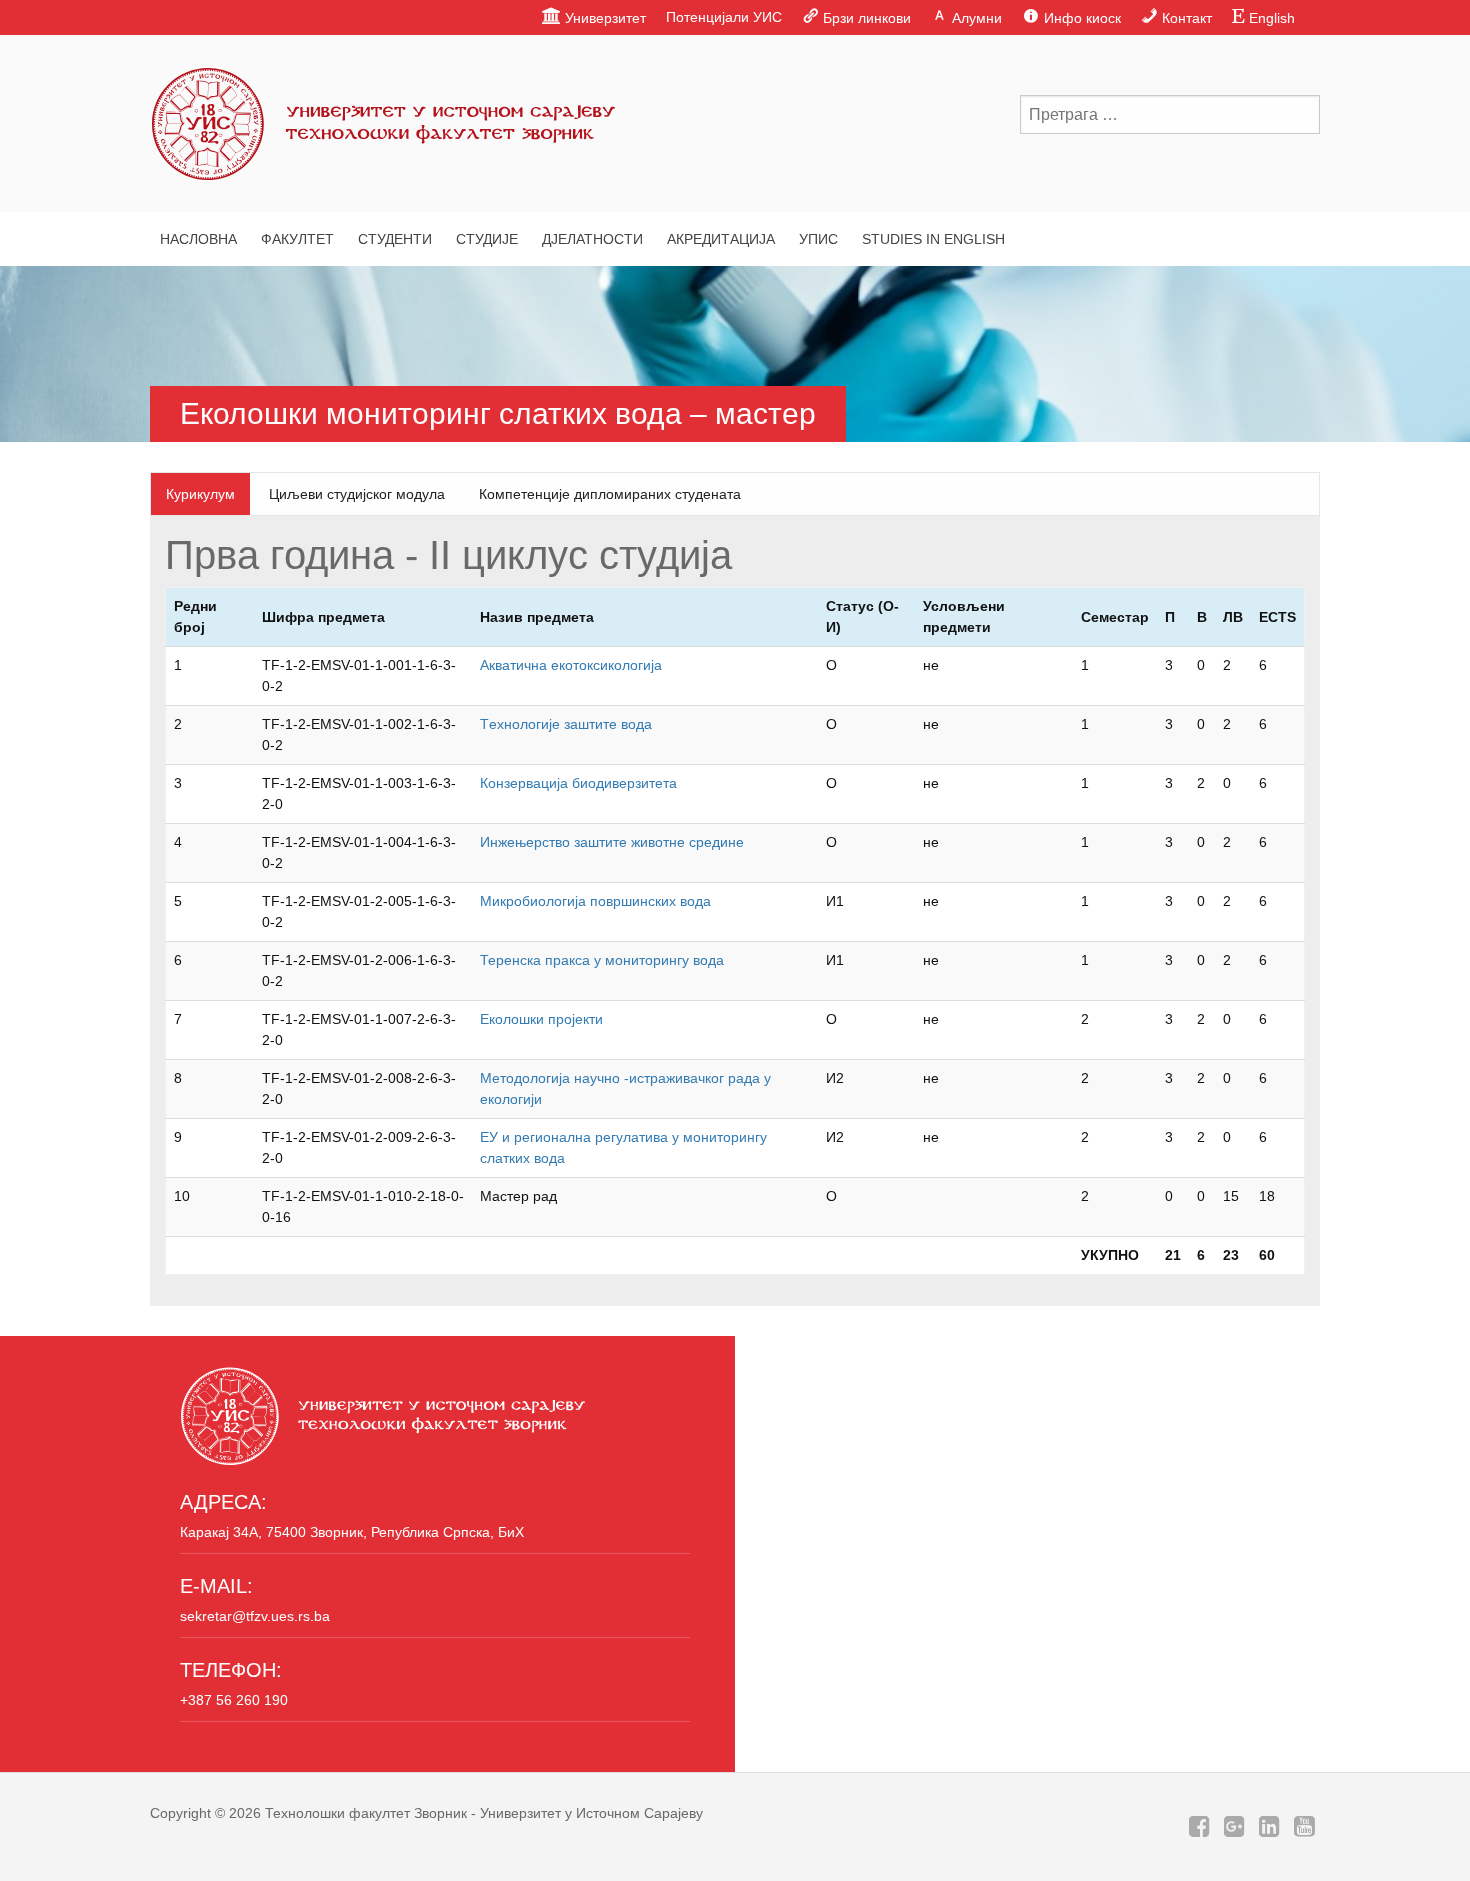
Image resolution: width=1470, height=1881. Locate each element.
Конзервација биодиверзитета (578, 783)
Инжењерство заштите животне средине (612, 842)
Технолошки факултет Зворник (366, 1813)
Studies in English (933, 239)
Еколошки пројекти (541, 1019)
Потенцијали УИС (724, 17)
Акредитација (721, 239)
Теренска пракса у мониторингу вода (602, 960)
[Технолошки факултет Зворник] (385, 119)
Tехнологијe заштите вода (566, 724)
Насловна (198, 239)
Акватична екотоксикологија (571, 665)
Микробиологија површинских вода (595, 901)
